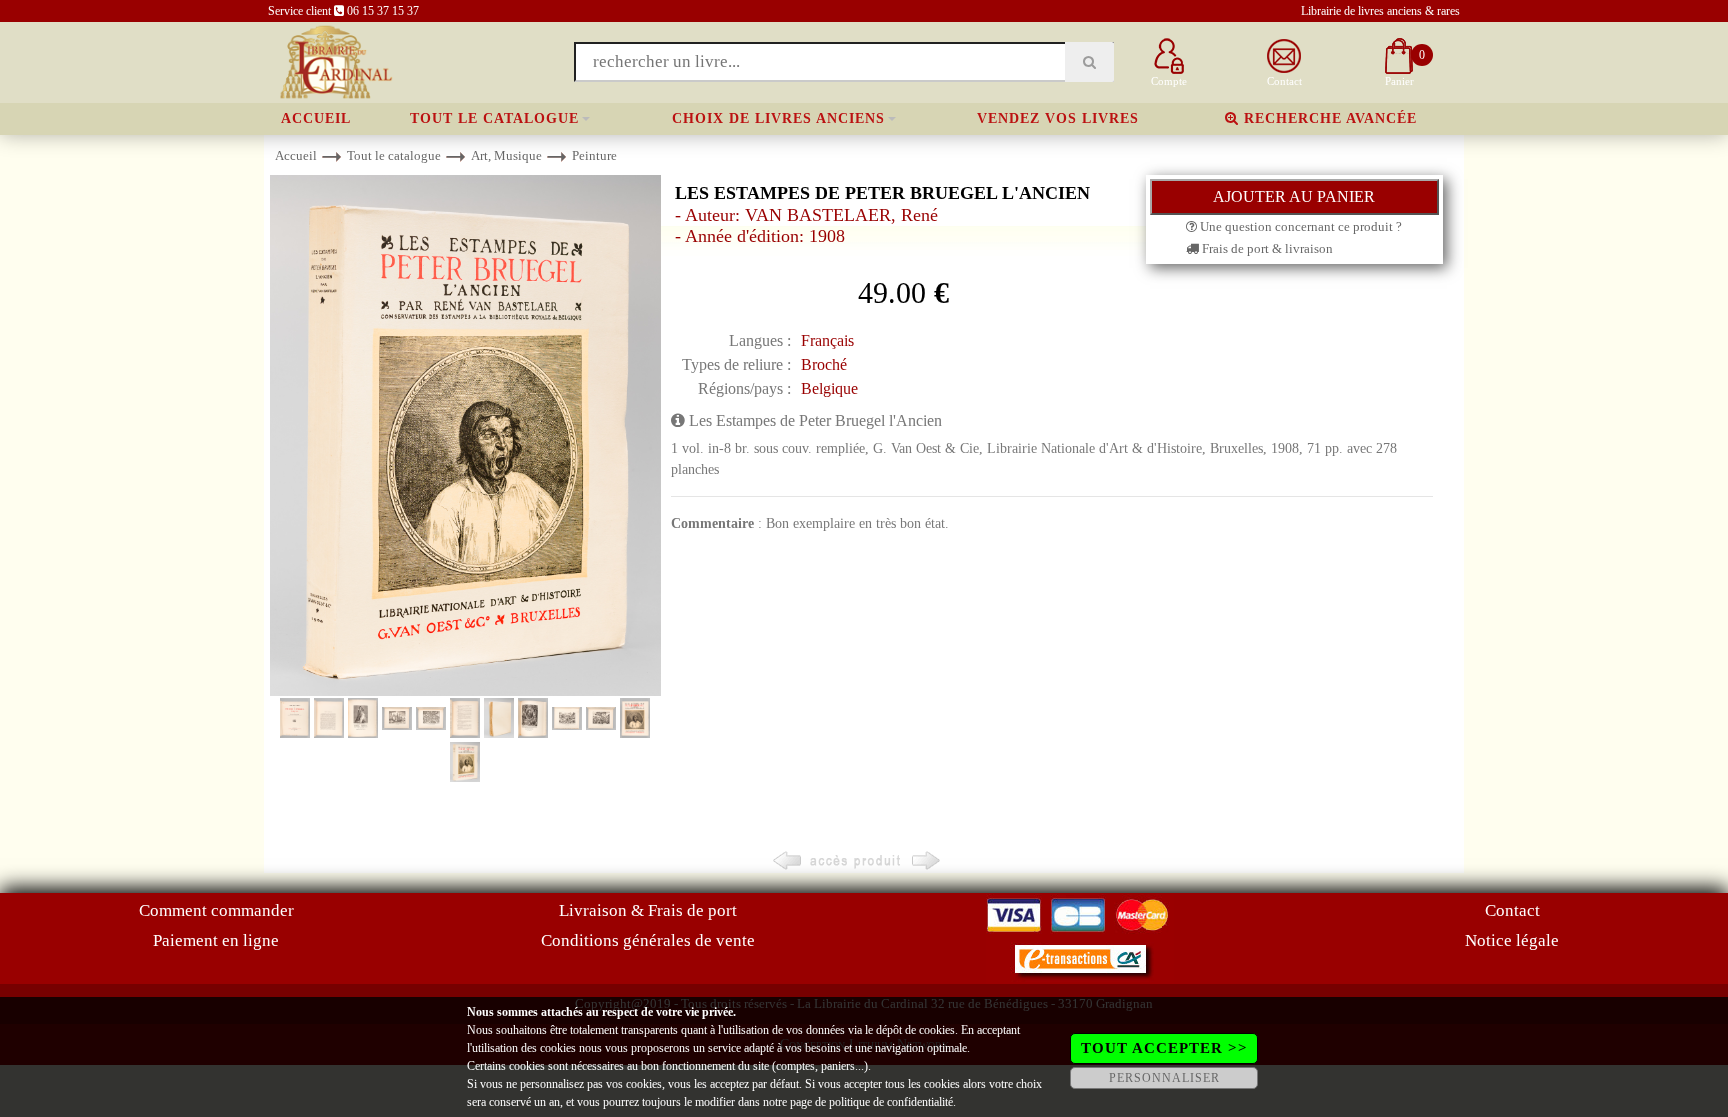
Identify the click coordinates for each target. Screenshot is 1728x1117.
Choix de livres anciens (778, 118)
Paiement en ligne (216, 940)
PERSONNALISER (1164, 1078)
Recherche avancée (1328, 118)
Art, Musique (506, 155)
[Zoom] (465, 434)
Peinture (594, 155)
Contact (1512, 910)
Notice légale (1512, 940)
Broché (824, 364)
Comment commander (216, 910)
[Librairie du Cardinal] (334, 60)
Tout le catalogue (494, 118)
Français (827, 340)
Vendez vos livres (1058, 118)
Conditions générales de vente (648, 940)
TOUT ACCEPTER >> (1164, 1048)
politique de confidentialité (891, 1102)
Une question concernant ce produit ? (1299, 226)
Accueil (316, 118)
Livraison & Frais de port (648, 910)
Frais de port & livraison (1266, 248)
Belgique (829, 388)
